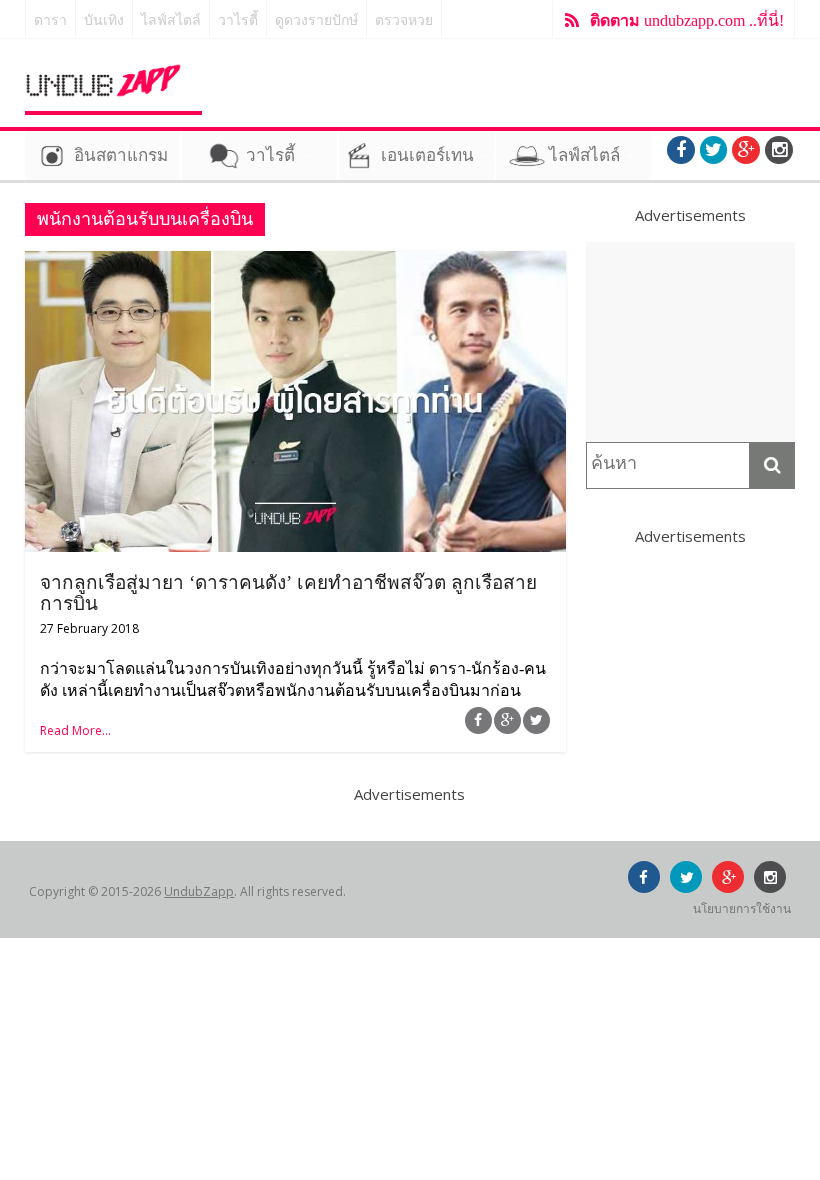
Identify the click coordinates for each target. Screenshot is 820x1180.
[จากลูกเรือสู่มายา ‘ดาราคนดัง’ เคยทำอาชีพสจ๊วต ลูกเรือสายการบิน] (295, 263)
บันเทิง (104, 20)
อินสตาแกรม (121, 155)
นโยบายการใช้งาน (742, 908)
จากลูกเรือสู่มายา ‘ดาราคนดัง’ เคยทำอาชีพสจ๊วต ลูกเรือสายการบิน (288, 593)
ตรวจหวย (404, 20)
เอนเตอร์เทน (427, 155)
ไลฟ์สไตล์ (171, 20)
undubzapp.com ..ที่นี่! (687, 20)
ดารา (50, 20)
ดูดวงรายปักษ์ (316, 20)
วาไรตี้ (238, 20)
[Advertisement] (691, 342)
